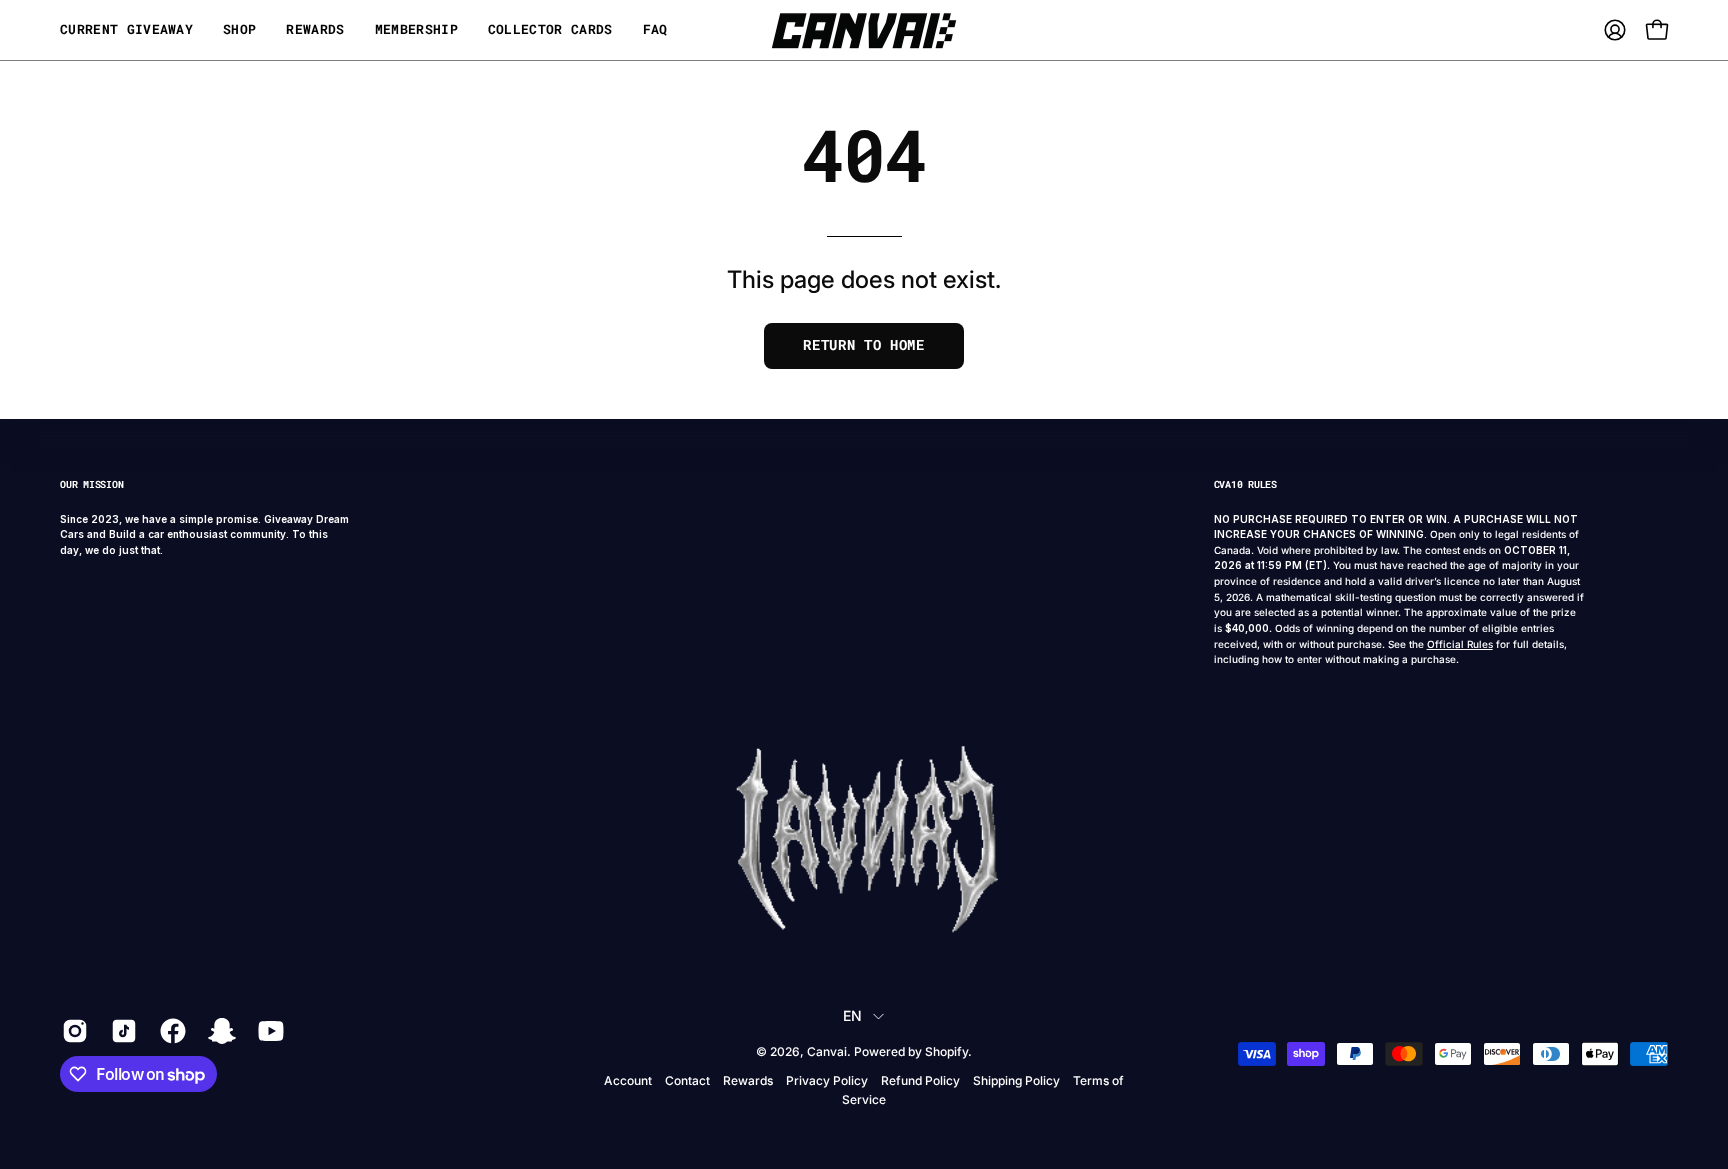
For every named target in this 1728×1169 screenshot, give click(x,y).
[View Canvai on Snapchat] (218, 1031)
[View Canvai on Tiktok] (120, 1031)
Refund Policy (920, 1080)
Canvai (827, 1051)
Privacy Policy (827, 1080)
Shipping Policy (1016, 1080)
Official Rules (1460, 644)
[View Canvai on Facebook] (169, 1031)
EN (853, 1015)
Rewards (748, 1080)
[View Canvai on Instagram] (71, 1031)
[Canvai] (864, 30)
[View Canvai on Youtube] (267, 1031)
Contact (687, 1080)
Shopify (946, 1051)
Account (628, 1080)
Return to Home (864, 345)
